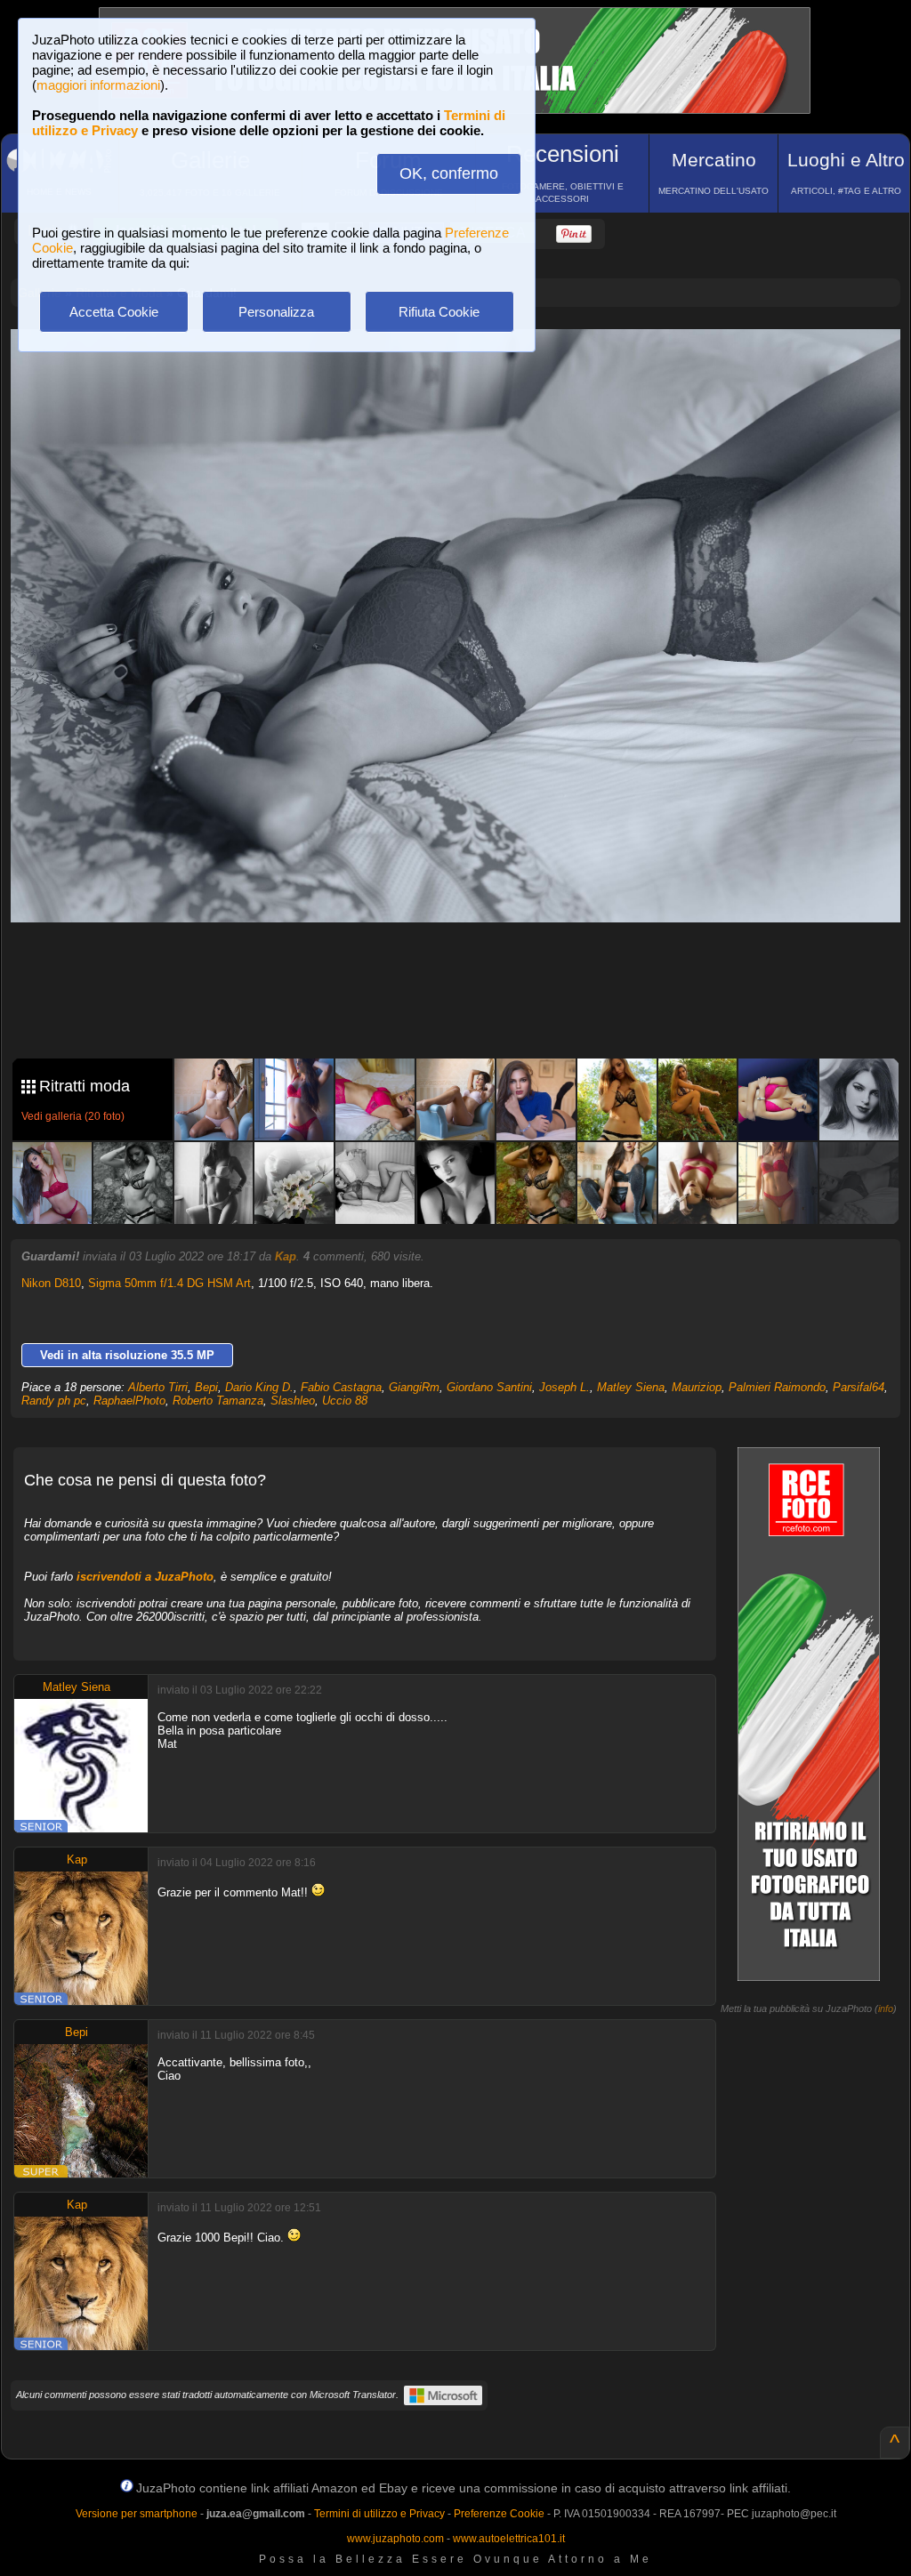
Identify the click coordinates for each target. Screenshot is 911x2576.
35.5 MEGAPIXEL (469, 1005)
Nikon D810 (51, 1283)
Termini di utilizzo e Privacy (379, 2514)
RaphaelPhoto (129, 1401)
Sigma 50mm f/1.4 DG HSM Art (169, 1283)
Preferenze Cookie (499, 2514)
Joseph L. (564, 1387)
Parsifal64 (859, 1387)
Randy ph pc (54, 1401)
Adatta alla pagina (466, 361)
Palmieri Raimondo (777, 1387)
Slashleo (293, 1401)
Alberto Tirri (158, 1387)
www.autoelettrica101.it (509, 2539)
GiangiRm (414, 1387)
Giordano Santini (489, 1387)
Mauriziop (697, 1387)
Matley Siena (631, 1387)
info (886, 2008)
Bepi (206, 1387)
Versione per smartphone (137, 2514)
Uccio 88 (345, 1401)
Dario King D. (259, 1387)
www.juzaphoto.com (395, 2539)
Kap (286, 1256)
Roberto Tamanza (218, 1401)
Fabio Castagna (341, 1387)
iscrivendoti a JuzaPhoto (145, 1577)
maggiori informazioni (98, 85)
